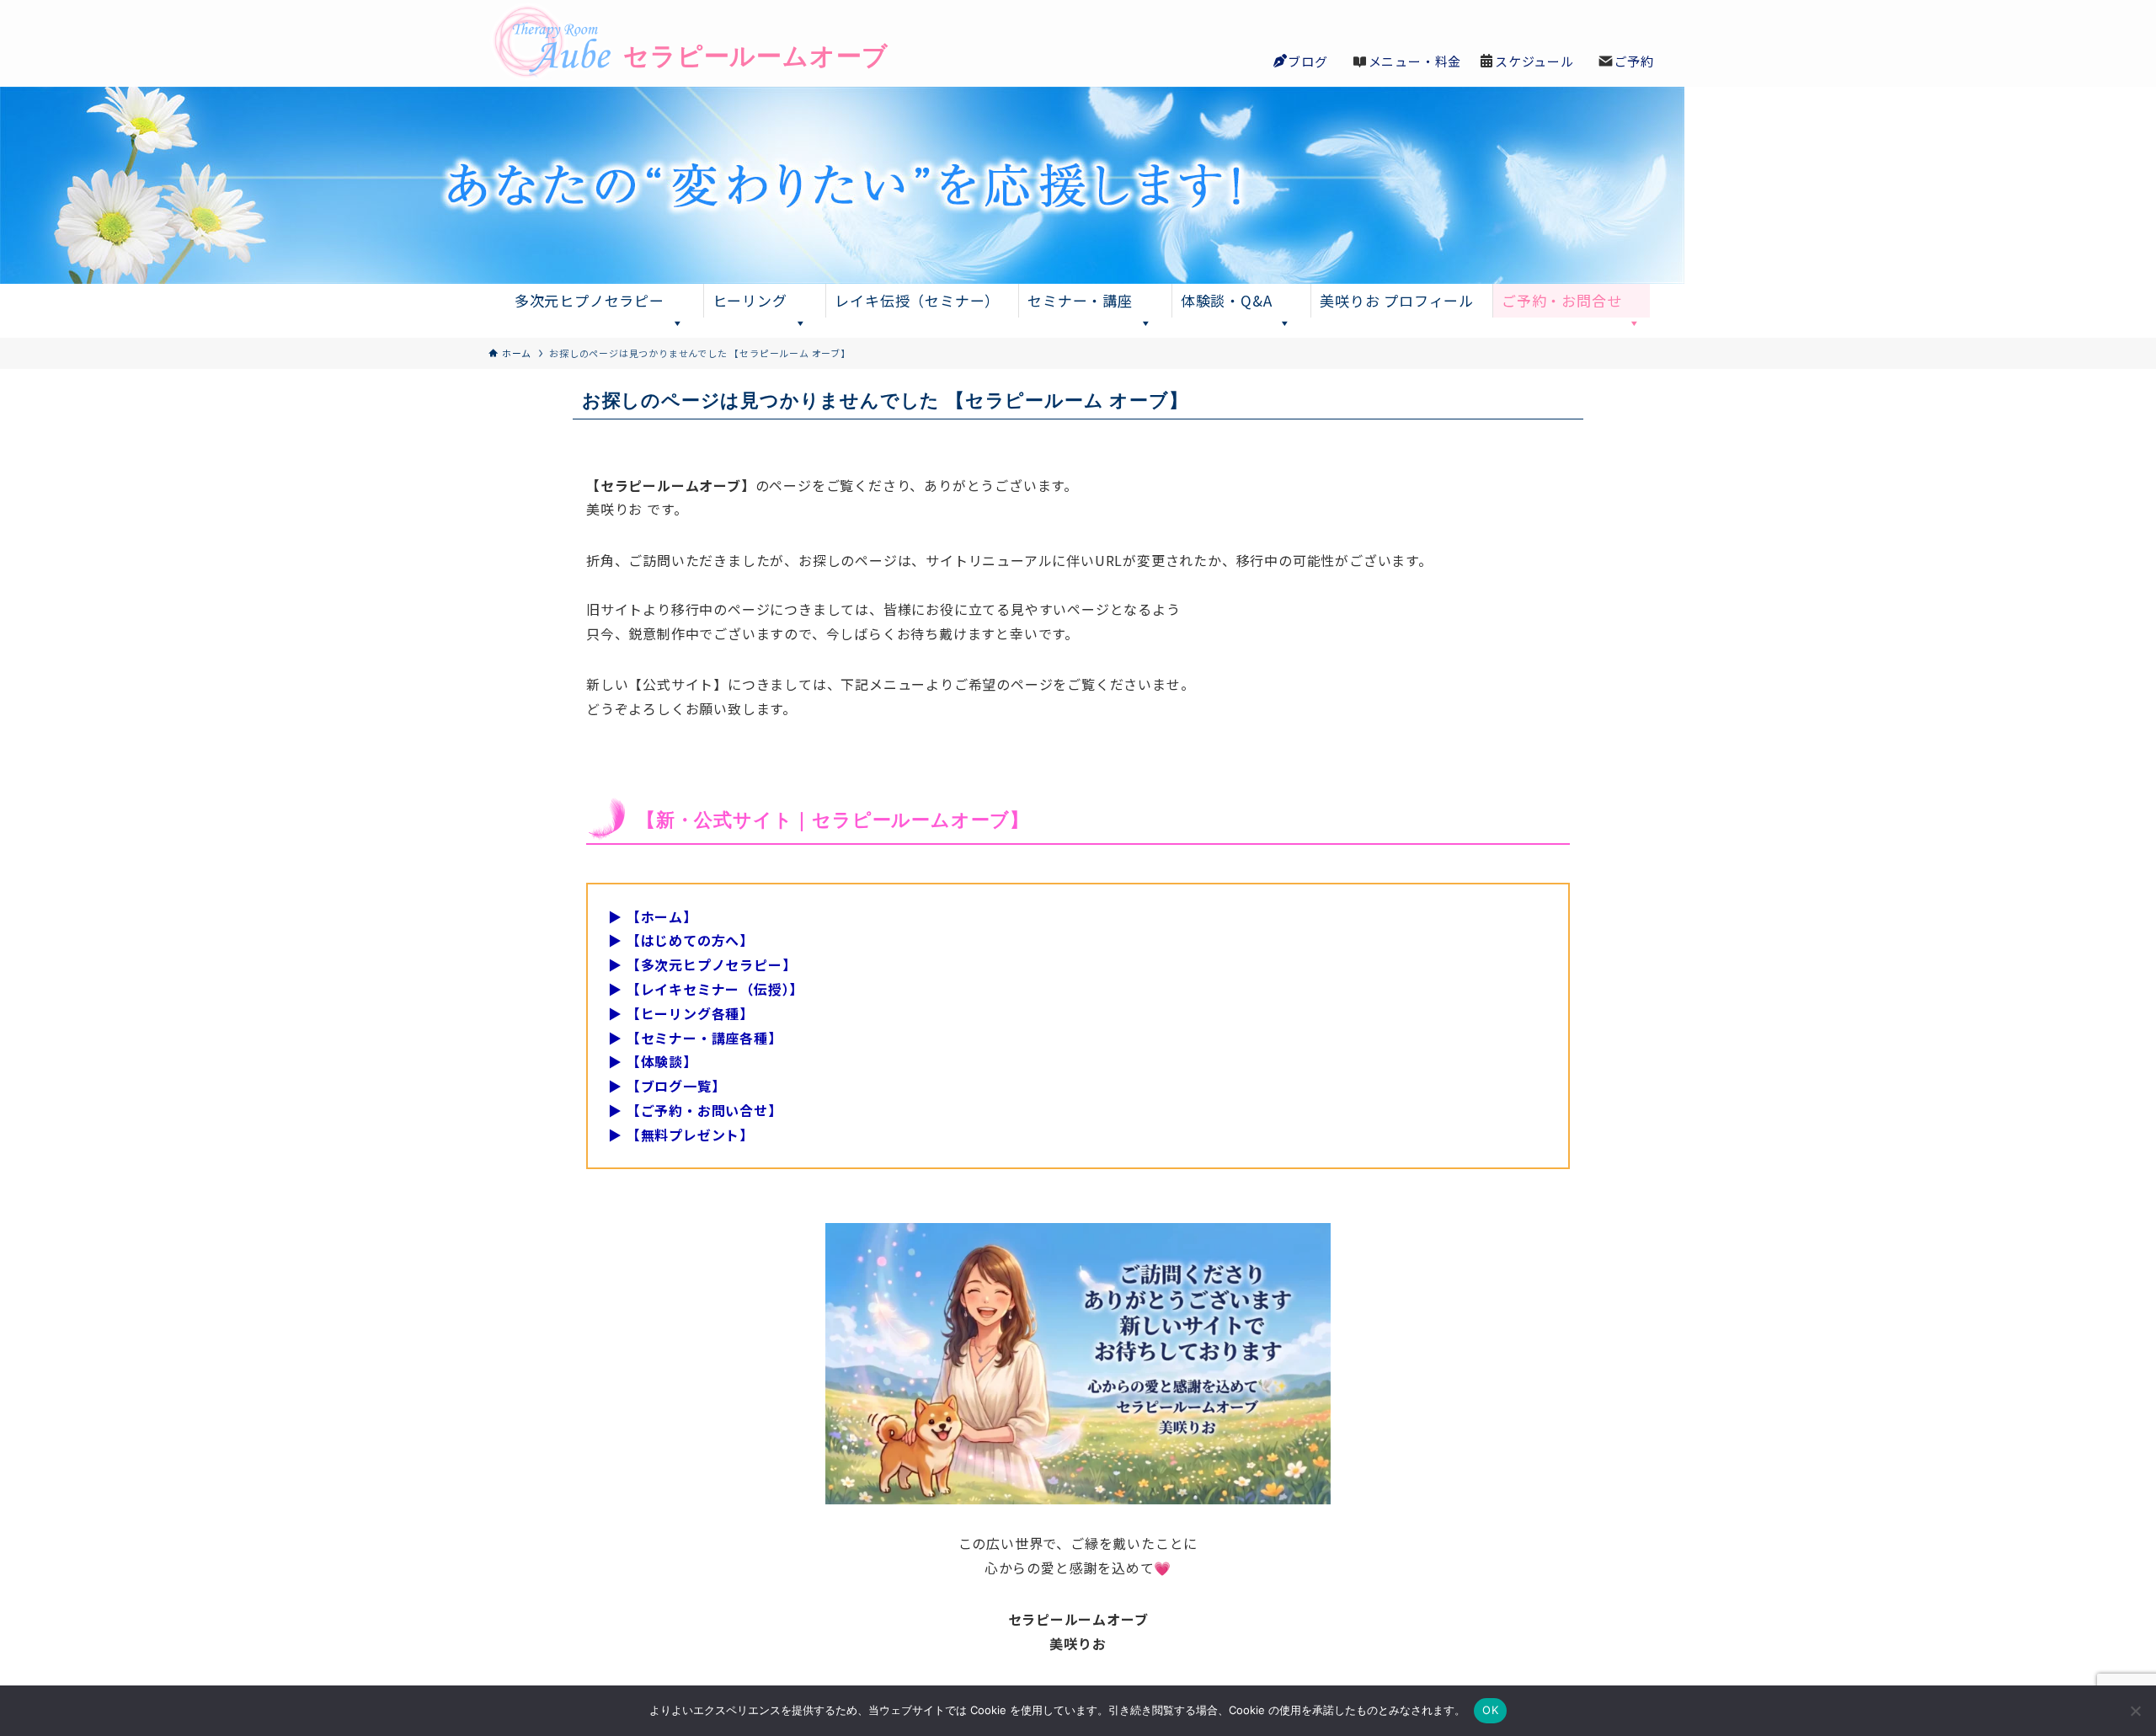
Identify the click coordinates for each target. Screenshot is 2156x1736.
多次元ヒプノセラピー (590, 300)
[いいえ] (2135, 1711)
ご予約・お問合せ (1561, 300)
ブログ (1307, 61)
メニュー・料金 (1415, 61)
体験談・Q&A (1227, 300)
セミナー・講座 (1080, 300)
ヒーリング (750, 300)
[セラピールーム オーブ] (657, 43)
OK (1490, 1710)
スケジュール (1534, 61)
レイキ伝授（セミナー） (917, 300)
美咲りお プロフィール (1397, 300)
